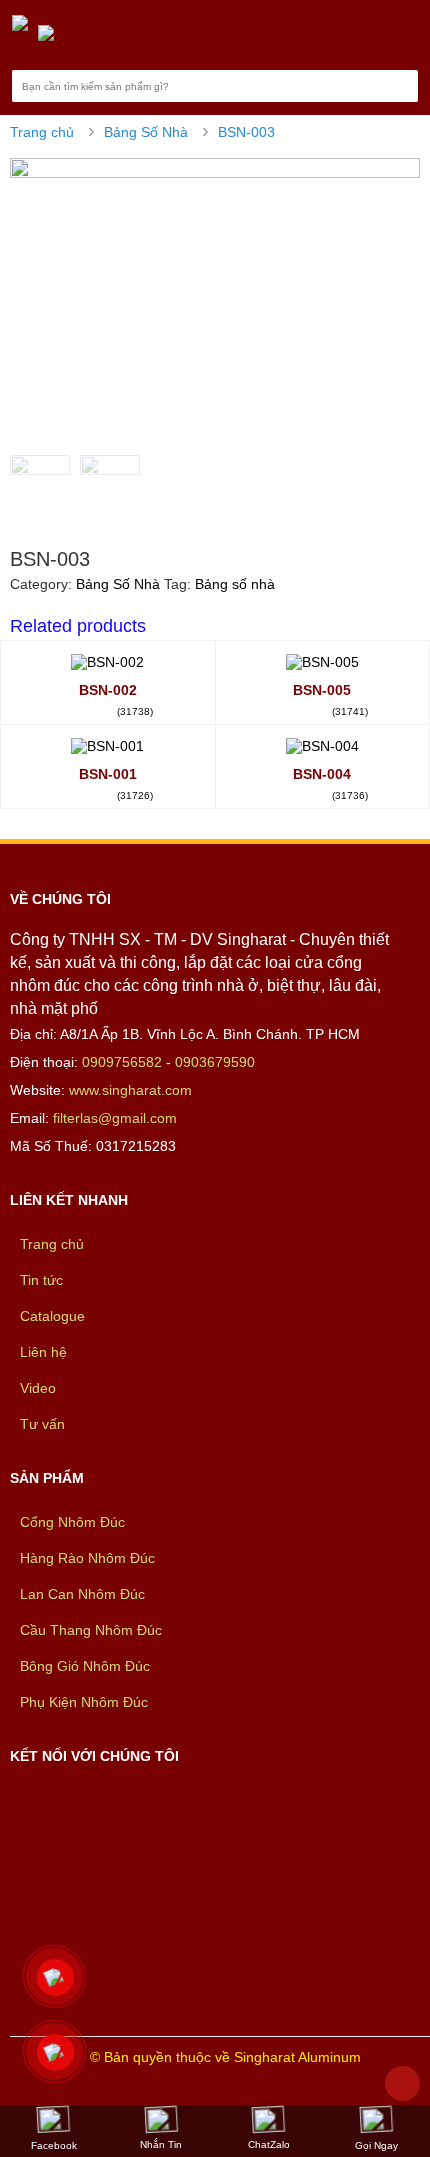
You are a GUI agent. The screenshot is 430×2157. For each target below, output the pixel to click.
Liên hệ (43, 1352)
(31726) (135, 795)
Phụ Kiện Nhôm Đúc (84, 1702)
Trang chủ (42, 132)
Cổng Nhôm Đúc (72, 1522)
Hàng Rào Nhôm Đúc (87, 1558)
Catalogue (52, 1316)
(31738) (135, 711)
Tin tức (41, 1280)
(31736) (350, 795)
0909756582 (122, 1062)
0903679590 (215, 1062)
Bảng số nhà (235, 584)
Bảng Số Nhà (146, 132)
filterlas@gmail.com (115, 1118)
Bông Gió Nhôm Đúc (85, 1666)
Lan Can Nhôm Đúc (82, 1594)
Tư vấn (42, 1424)
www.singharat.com (130, 1090)
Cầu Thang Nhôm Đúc (91, 1630)
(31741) (350, 711)
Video (38, 1388)
